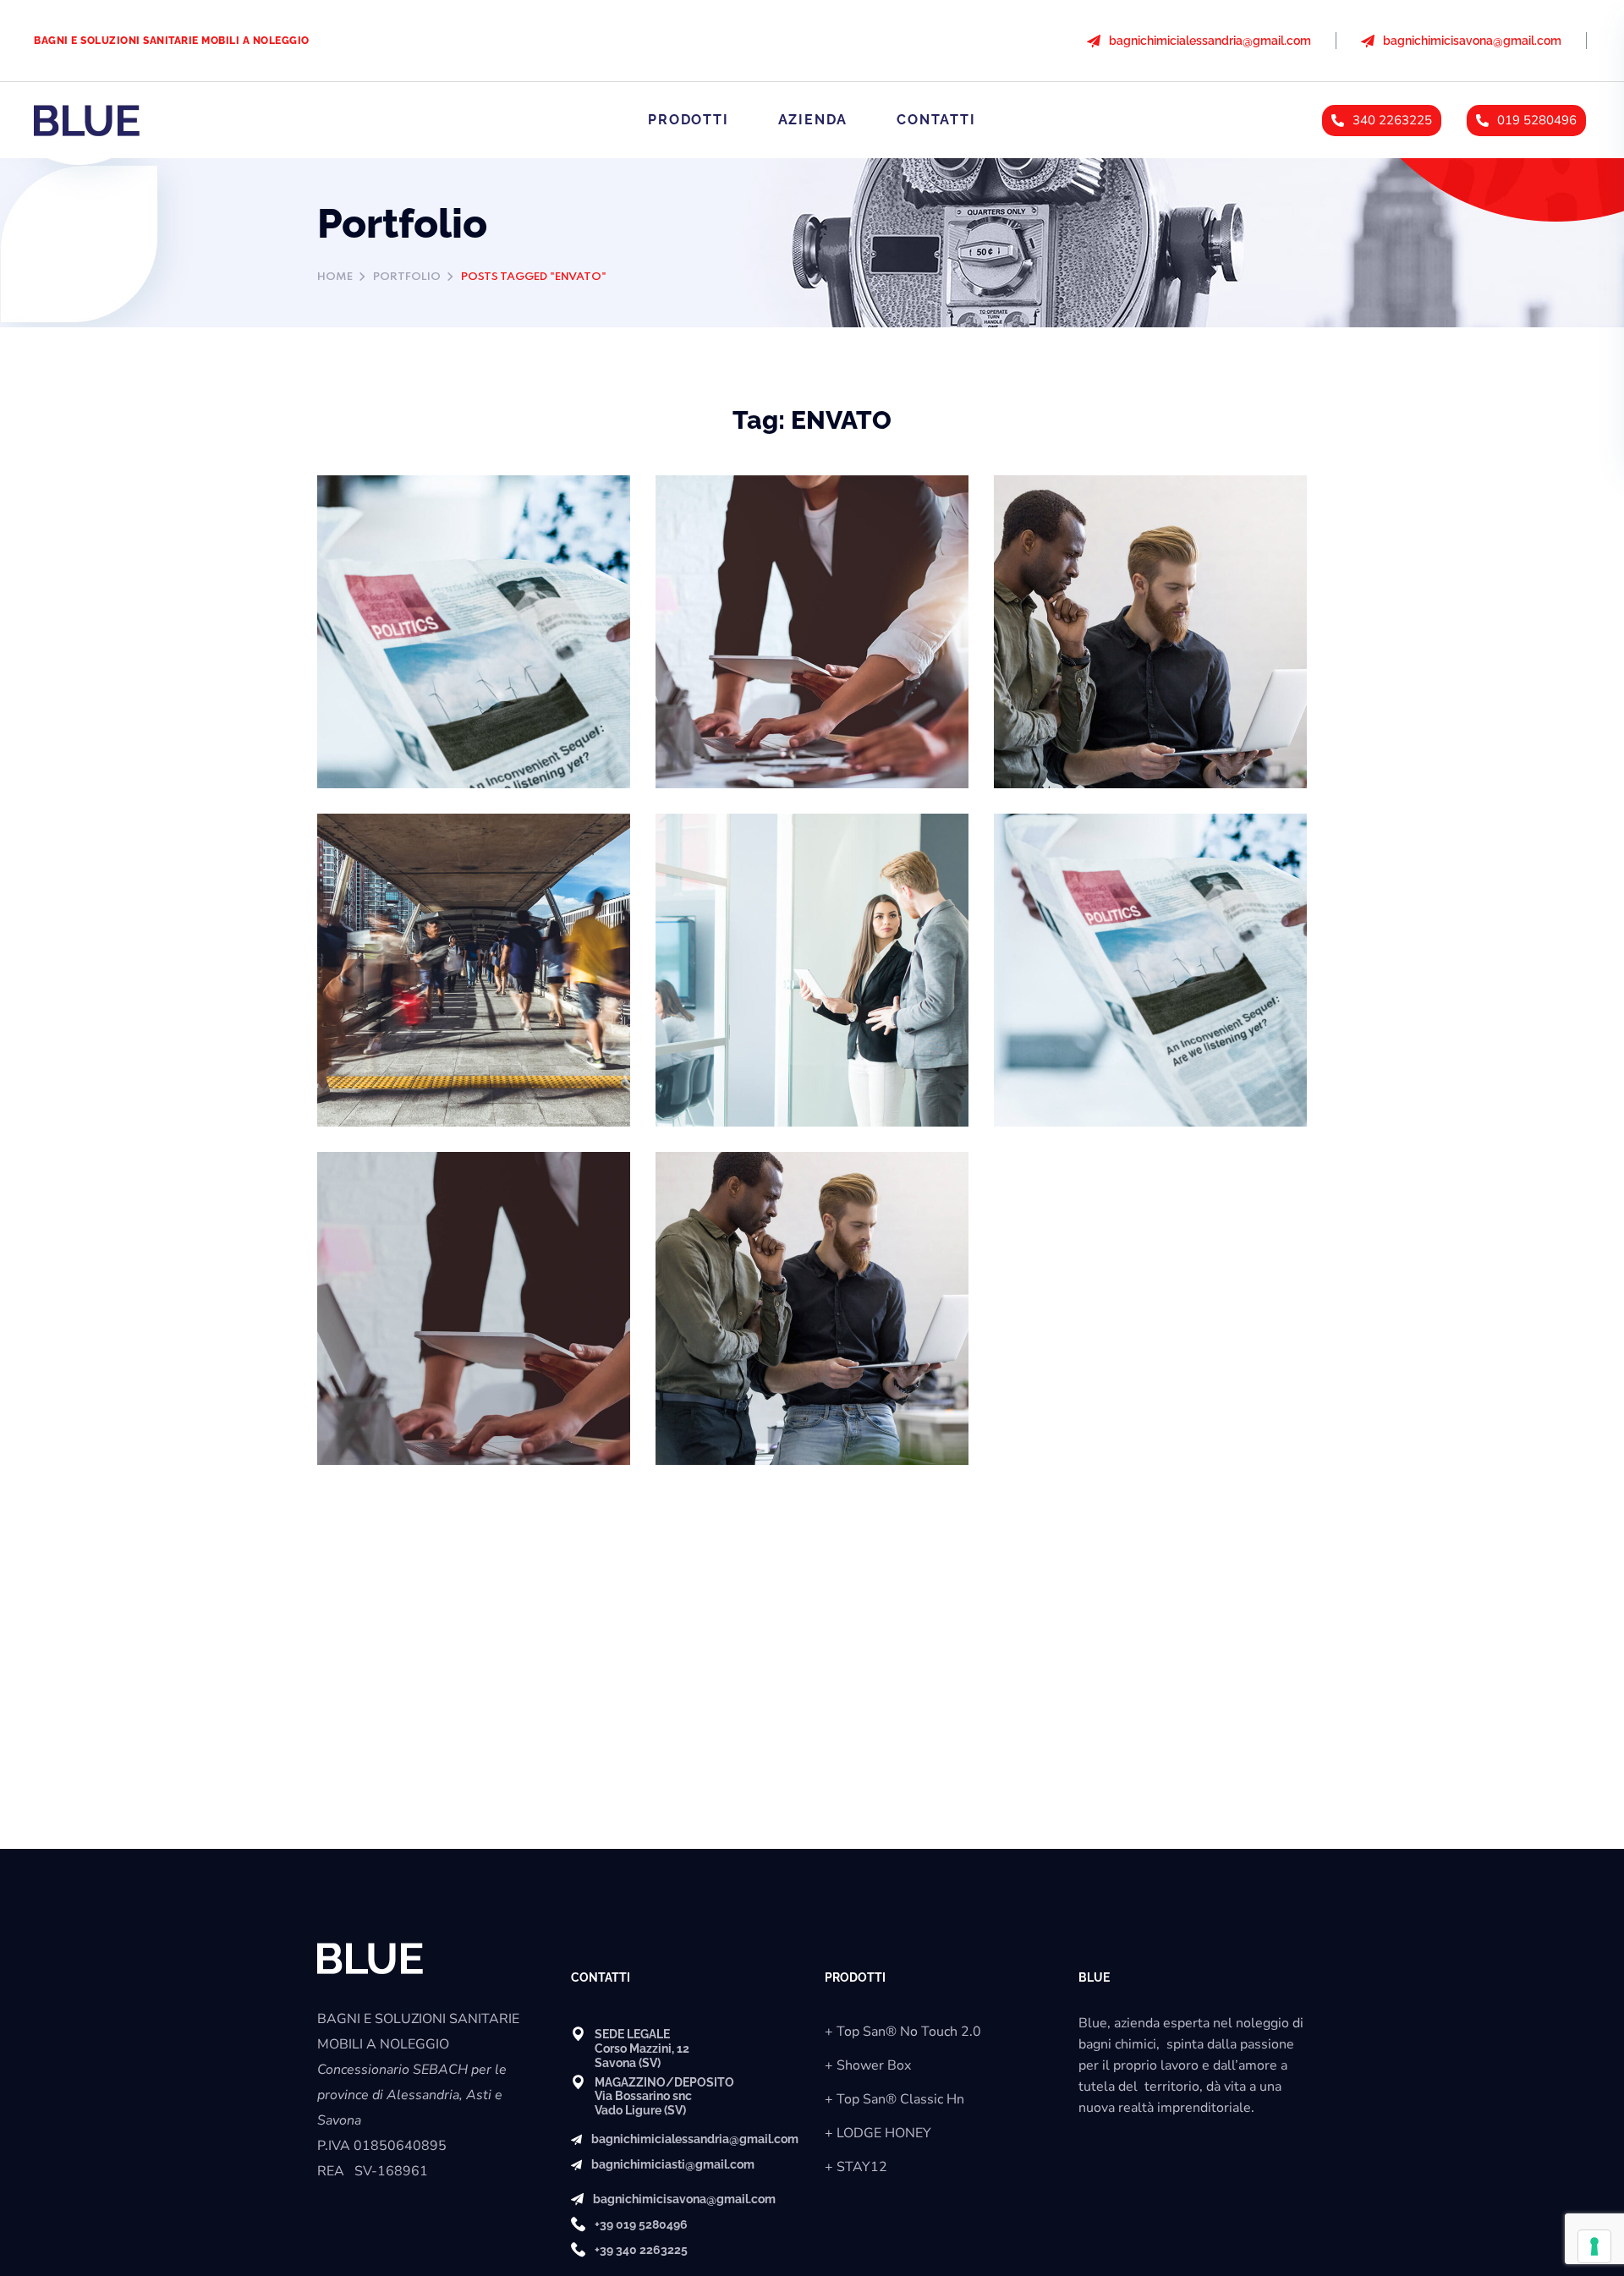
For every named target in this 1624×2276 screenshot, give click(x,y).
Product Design (411, 519)
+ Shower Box (868, 2065)
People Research (418, 858)
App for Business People (789, 519)
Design (363, 547)
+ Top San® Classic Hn (894, 2099)
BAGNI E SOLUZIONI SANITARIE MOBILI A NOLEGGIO (172, 41)
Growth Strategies (1100, 519)
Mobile (740, 547)
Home (335, 277)
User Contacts (743, 858)
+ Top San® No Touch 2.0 (903, 2032)
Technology (1054, 547)
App (693, 547)
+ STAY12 (856, 2167)
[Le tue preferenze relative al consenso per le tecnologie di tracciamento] (1594, 2246)
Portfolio (407, 277)
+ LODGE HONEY (878, 2133)
